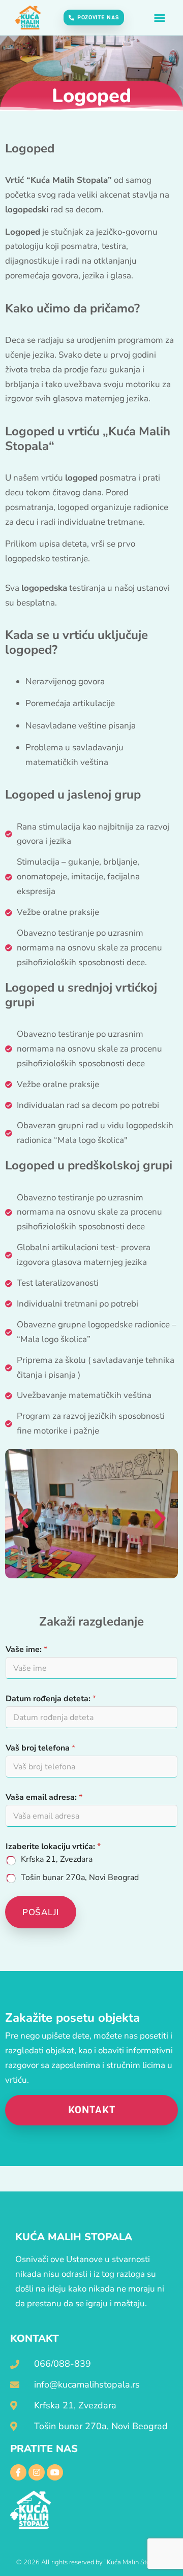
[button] (160, 18)
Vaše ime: (26, 1650)
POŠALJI (41, 1912)
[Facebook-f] (18, 2472)
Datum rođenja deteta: (51, 1699)
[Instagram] (37, 2472)
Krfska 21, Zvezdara (57, 1859)
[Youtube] (55, 2472)
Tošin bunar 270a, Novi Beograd (80, 1878)
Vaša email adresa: (44, 1798)
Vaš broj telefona (40, 1748)
